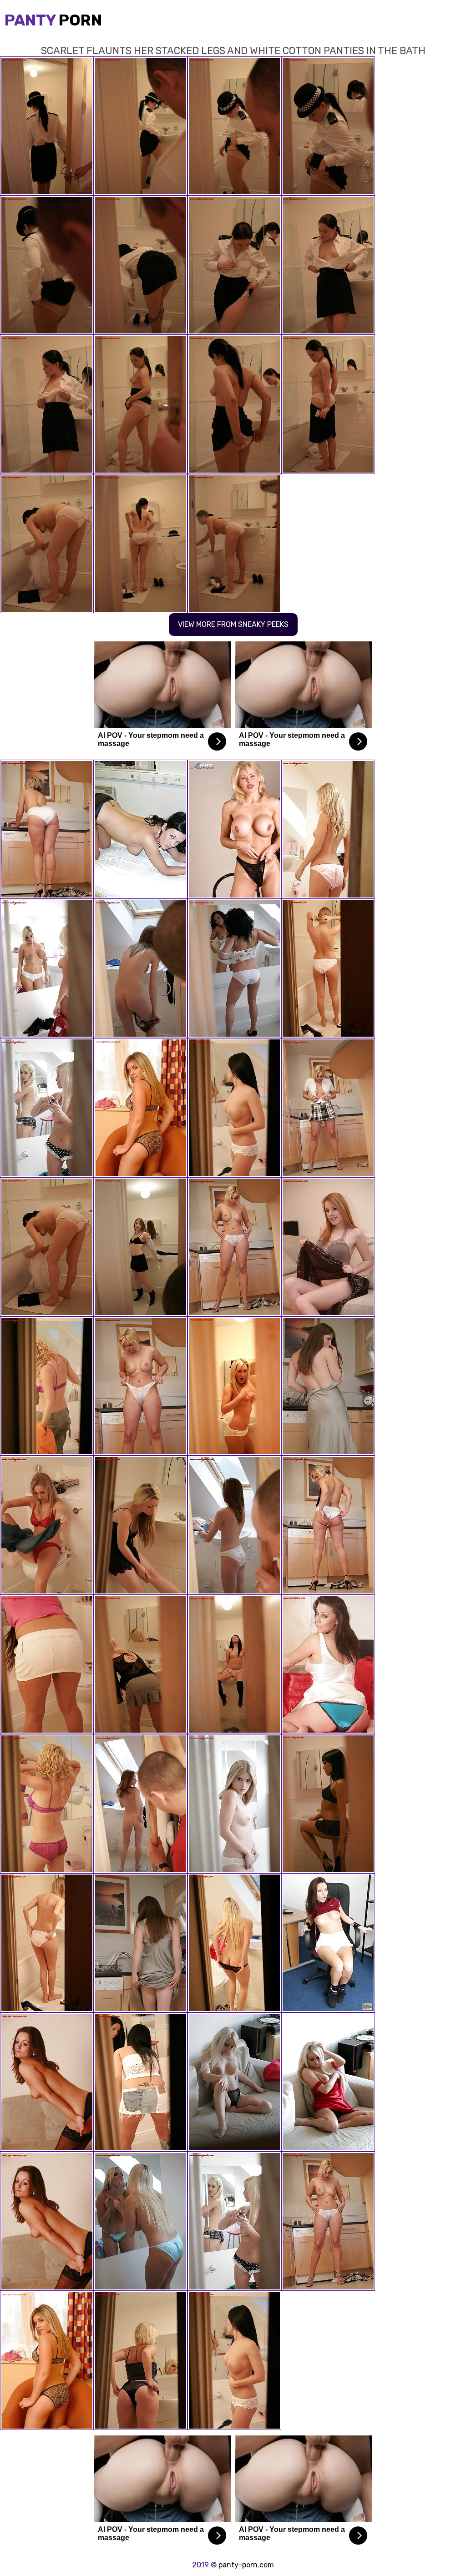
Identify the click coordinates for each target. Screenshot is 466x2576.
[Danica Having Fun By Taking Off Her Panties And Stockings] (328, 1247)
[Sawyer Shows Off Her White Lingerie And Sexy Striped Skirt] (47, 829)
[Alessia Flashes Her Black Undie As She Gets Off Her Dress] (141, 1525)
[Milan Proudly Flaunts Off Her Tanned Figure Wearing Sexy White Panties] (234, 1247)
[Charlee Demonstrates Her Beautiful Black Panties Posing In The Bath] (141, 1247)
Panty (53, 20)
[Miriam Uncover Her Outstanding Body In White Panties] (234, 1943)
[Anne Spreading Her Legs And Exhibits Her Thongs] (328, 1525)
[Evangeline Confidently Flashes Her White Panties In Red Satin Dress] (328, 829)
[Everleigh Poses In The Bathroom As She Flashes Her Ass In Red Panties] (47, 1525)
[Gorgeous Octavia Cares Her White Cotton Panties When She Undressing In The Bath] (234, 1386)
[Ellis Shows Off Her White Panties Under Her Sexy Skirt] (141, 968)
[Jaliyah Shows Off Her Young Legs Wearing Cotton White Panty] (234, 829)
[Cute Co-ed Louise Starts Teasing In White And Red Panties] (328, 968)
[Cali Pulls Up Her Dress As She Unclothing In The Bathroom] (141, 2360)
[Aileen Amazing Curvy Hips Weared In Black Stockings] (47, 1943)
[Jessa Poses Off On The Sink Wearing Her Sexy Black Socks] (234, 1664)
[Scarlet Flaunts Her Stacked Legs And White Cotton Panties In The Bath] (47, 1247)
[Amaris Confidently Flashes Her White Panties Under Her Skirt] (141, 1108)
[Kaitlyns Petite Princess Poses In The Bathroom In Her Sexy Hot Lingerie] (328, 1664)
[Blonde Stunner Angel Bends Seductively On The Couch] (234, 2082)
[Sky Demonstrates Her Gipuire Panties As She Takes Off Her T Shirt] (47, 1804)
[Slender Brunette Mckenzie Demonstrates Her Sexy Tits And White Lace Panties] (47, 2082)
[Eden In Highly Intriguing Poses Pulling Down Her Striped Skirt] (141, 1386)
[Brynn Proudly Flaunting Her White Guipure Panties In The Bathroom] (141, 2082)
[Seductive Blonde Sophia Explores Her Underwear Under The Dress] (328, 2082)
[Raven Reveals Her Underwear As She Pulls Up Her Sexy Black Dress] (141, 1664)
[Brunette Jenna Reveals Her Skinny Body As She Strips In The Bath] (328, 1804)
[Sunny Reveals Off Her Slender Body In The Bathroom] (234, 968)
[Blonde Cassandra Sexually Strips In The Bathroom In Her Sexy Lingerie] (47, 1386)
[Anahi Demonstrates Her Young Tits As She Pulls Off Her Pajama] (234, 1804)
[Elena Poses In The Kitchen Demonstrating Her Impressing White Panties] (328, 1386)
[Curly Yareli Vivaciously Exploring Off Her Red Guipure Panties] (141, 1804)
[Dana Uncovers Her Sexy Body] (141, 2221)
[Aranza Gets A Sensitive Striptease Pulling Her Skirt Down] (328, 1943)
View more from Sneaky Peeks (233, 624)
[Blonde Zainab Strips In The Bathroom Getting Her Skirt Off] (47, 1108)
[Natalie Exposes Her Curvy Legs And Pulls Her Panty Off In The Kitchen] (328, 1108)
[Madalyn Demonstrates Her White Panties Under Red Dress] (47, 968)
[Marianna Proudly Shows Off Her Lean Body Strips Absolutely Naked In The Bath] (234, 1525)
